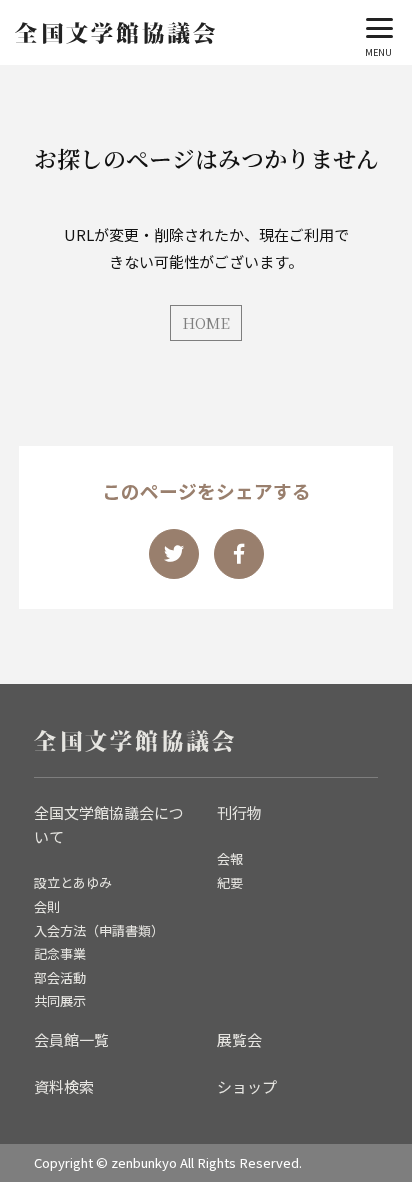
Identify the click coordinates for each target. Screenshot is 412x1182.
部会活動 (60, 977)
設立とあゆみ (73, 882)
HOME (206, 322)
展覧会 (239, 1039)
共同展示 (60, 1000)
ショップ (247, 1086)
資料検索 (64, 1086)
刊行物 (239, 812)
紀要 (230, 882)
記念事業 (60, 953)
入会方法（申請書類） (99, 930)
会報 (230, 858)
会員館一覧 (71, 1039)
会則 (47, 906)
